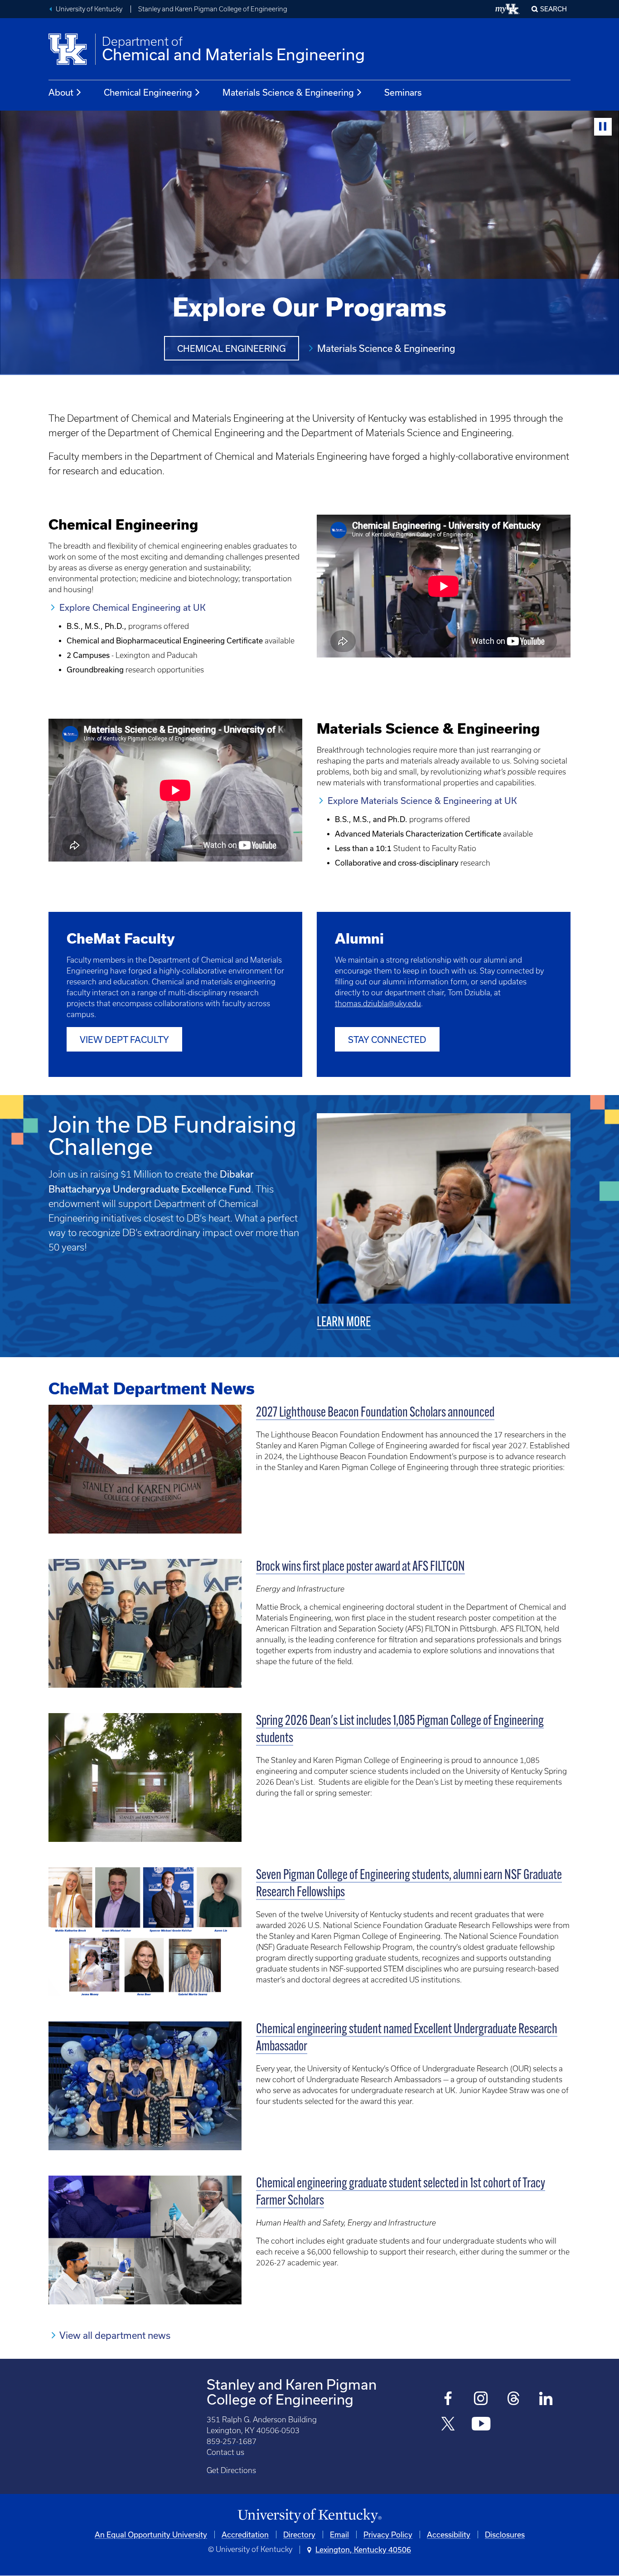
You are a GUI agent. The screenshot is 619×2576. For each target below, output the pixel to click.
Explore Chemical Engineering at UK (133, 607)
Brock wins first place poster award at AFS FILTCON (360, 1567)
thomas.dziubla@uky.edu (378, 1003)
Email (339, 2535)
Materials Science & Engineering (288, 92)
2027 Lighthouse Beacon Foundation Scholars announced (375, 1413)
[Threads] (514, 2399)
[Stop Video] (603, 127)
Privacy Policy (388, 2535)
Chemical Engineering (148, 92)
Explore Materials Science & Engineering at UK (422, 801)
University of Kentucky (89, 9)
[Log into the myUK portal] (508, 9)
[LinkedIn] (546, 2399)
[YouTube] (481, 2425)
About (61, 92)
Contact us (225, 2452)
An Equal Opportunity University (151, 2535)
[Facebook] (448, 2399)
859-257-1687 (232, 2441)
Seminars (403, 92)
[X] (448, 2425)
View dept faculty (124, 1040)
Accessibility (449, 2535)
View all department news (115, 2335)
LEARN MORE (344, 1323)
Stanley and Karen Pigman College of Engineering (213, 9)
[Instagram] (481, 2399)
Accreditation (245, 2535)
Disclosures (505, 2535)
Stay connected (387, 1040)
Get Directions (231, 2470)
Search (554, 9)
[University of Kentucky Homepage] (309, 2516)
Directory (299, 2535)
